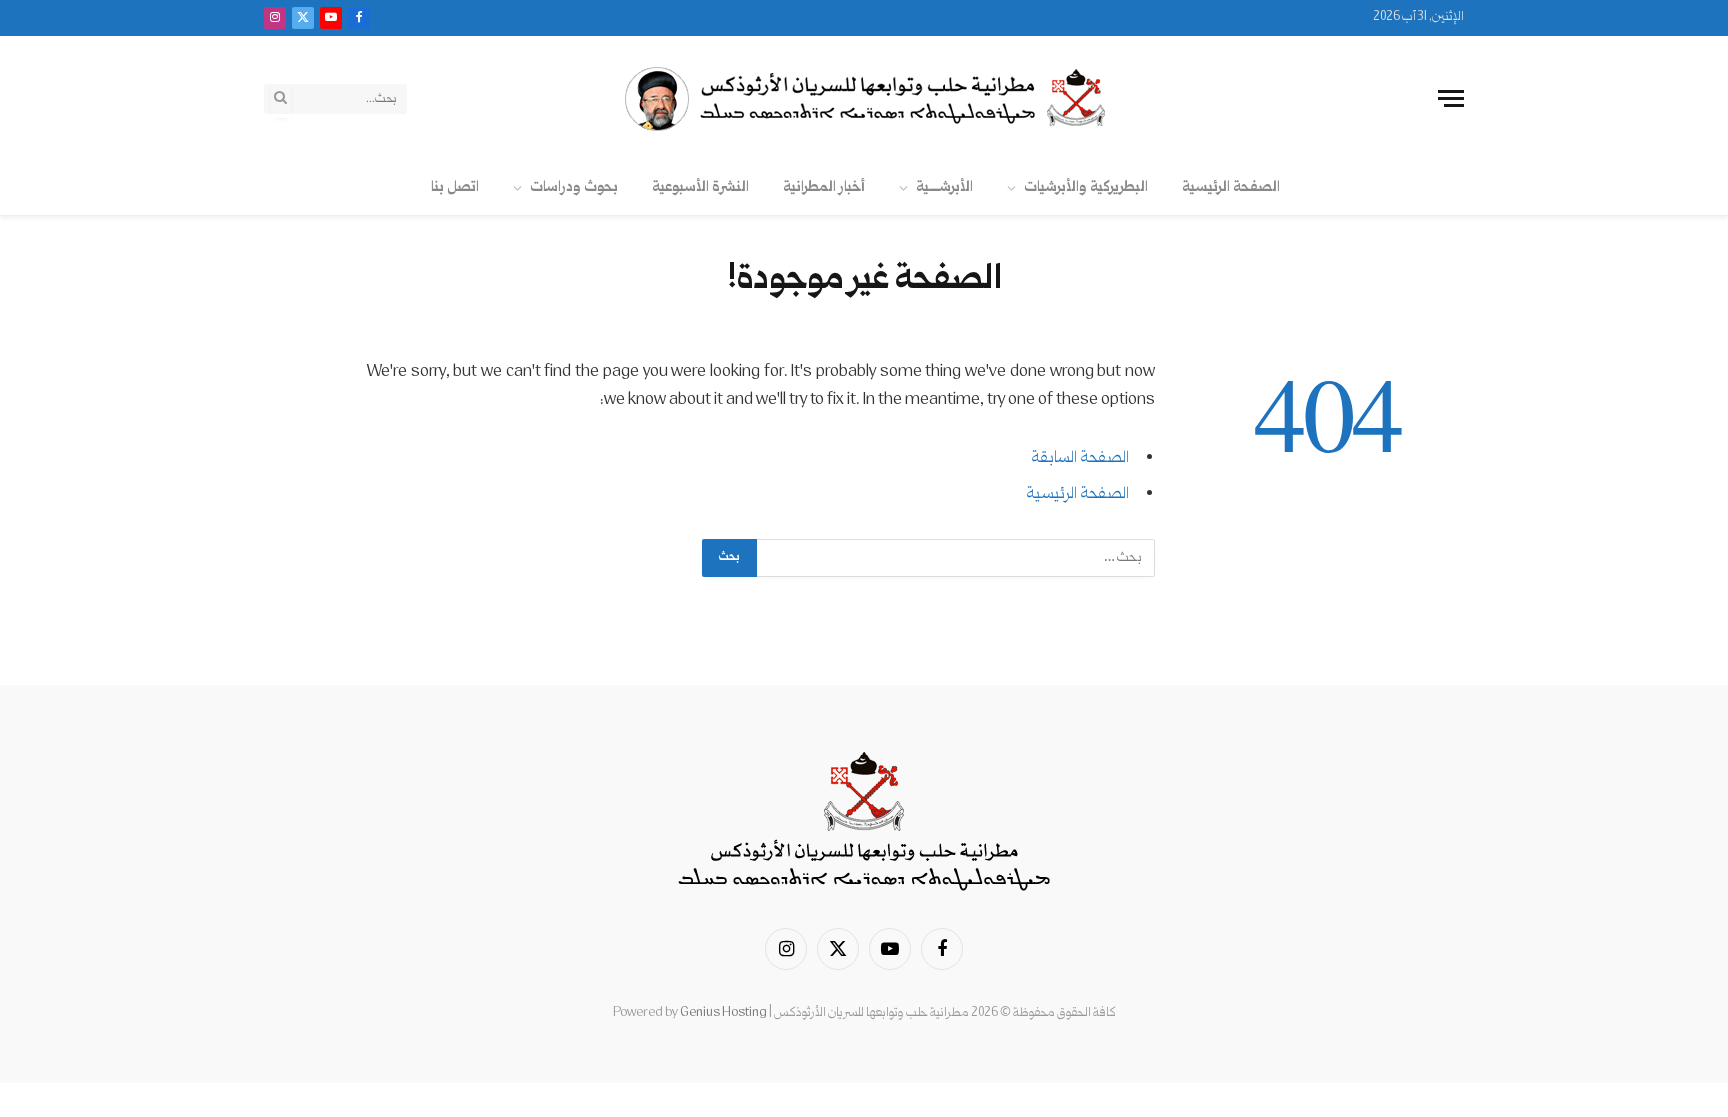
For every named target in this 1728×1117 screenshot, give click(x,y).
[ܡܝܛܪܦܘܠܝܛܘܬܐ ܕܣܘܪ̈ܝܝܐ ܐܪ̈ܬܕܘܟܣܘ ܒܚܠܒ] (864, 99)
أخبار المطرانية (824, 187)
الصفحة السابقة (1080, 458)
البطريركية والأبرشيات (1086, 187)
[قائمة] (1451, 98)
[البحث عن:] (955, 558)
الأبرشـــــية (944, 187)
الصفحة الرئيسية (1231, 187)
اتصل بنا (455, 187)
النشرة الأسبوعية (700, 187)
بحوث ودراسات (574, 187)
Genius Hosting (723, 1013)
